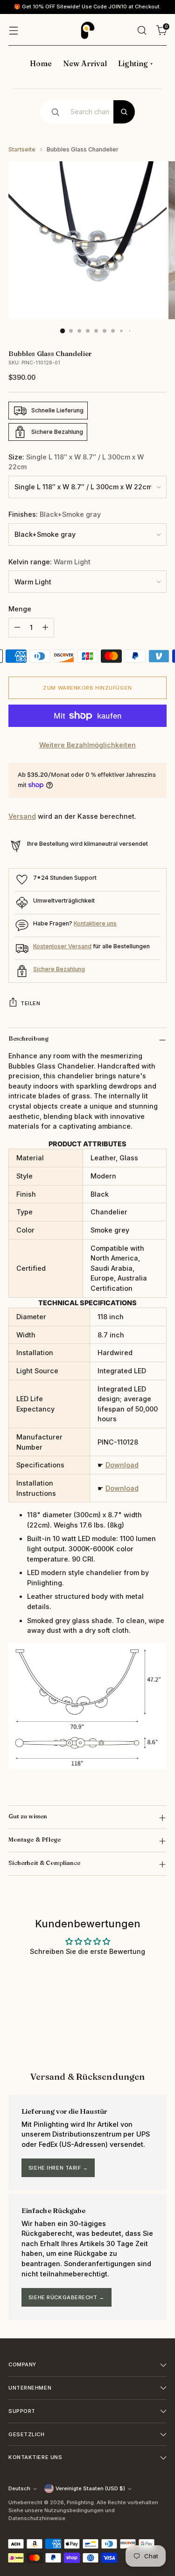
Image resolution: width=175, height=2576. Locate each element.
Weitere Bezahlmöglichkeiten (87, 745)
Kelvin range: (49, 562)
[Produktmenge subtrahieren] (17, 628)
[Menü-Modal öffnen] (13, 30)
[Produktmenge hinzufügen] (45, 628)
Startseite (22, 149)
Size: (76, 462)
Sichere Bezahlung (59, 969)
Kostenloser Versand (62, 946)
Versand (22, 816)
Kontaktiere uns (95, 923)
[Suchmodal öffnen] (142, 30)
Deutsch (19, 2488)
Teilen (30, 1003)
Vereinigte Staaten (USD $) (90, 2488)
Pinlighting (80, 2502)
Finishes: (55, 514)
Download (122, 1465)
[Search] (124, 112)
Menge (20, 609)
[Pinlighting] (88, 30)
